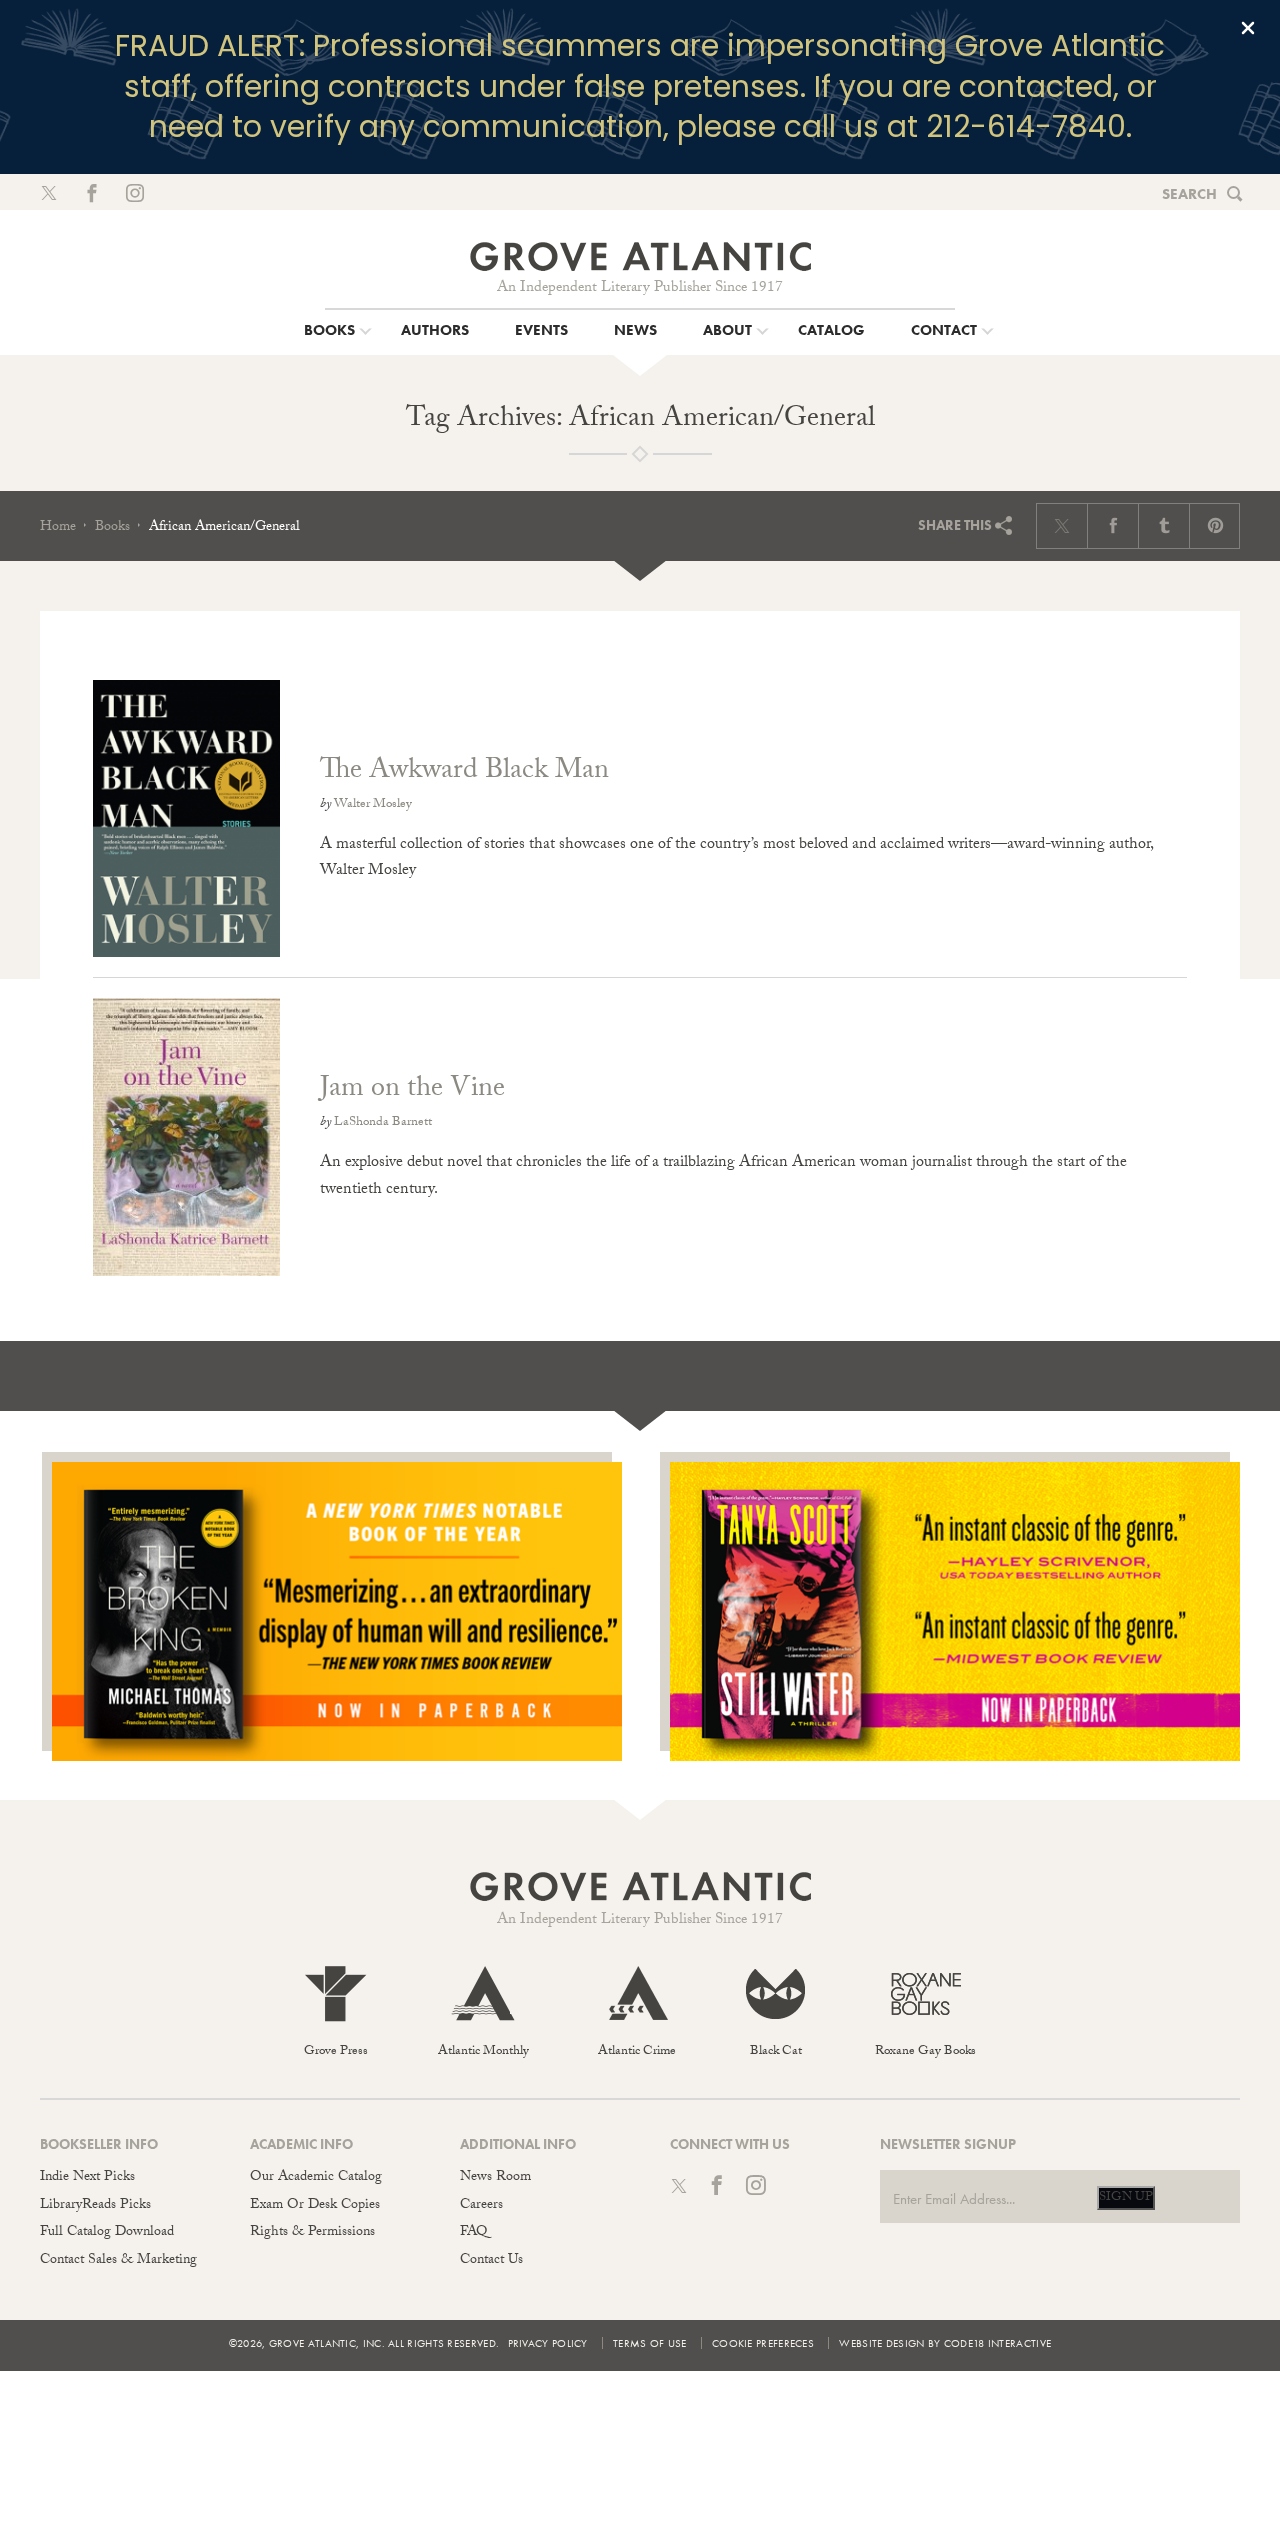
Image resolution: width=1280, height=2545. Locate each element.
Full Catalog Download (107, 2233)
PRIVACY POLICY (548, 2343)
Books (112, 528)
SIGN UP (1126, 2198)
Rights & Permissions (312, 2233)
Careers (481, 2206)
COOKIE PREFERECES (763, 2343)
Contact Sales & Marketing (118, 2261)
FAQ (473, 2233)
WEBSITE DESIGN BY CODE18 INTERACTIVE (945, 2343)
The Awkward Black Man (464, 773)
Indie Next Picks (87, 2178)
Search (1189, 194)
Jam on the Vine (412, 1091)
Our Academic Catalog (316, 2178)
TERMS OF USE (650, 2343)
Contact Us (491, 2261)
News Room (495, 2178)
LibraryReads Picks (95, 2206)
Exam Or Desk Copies (315, 2206)
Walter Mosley (373, 805)
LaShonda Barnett (383, 1123)
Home (58, 528)
